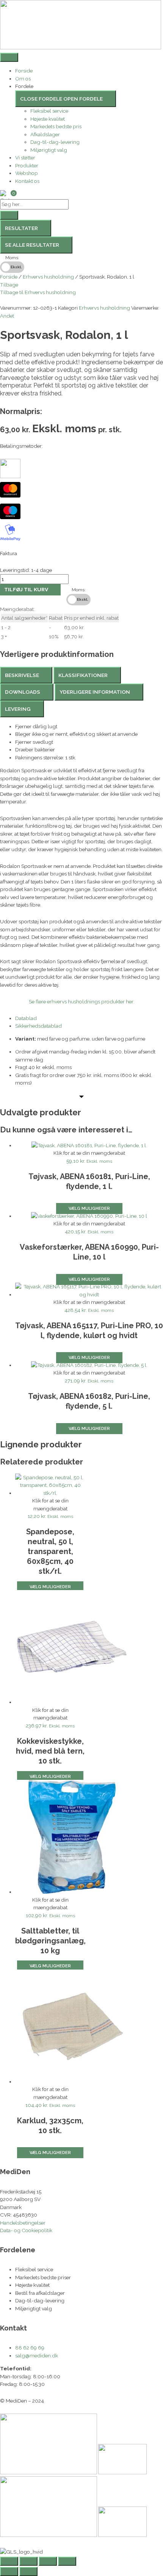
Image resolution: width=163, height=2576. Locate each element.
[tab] (26, 675)
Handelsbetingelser (23, 2223)
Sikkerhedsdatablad (38, 1026)
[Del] (48, 2561)
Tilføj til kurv (26, 589)
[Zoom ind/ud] (9, 2561)
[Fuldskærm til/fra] (28, 2561)
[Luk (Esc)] (67, 2561)
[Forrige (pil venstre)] (9, 2571)
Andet (7, 316)
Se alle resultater (32, 245)
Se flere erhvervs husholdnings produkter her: (82, 1001)
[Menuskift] (9, 57)
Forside (9, 277)
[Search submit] (9, 215)
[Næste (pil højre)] (28, 2571)
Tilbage (9, 285)
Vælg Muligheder (89, 1208)
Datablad (26, 1018)
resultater (21, 228)
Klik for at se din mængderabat (89, 1153)
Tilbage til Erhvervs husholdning (38, 292)
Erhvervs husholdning (48, 277)
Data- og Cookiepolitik (26, 2230)
